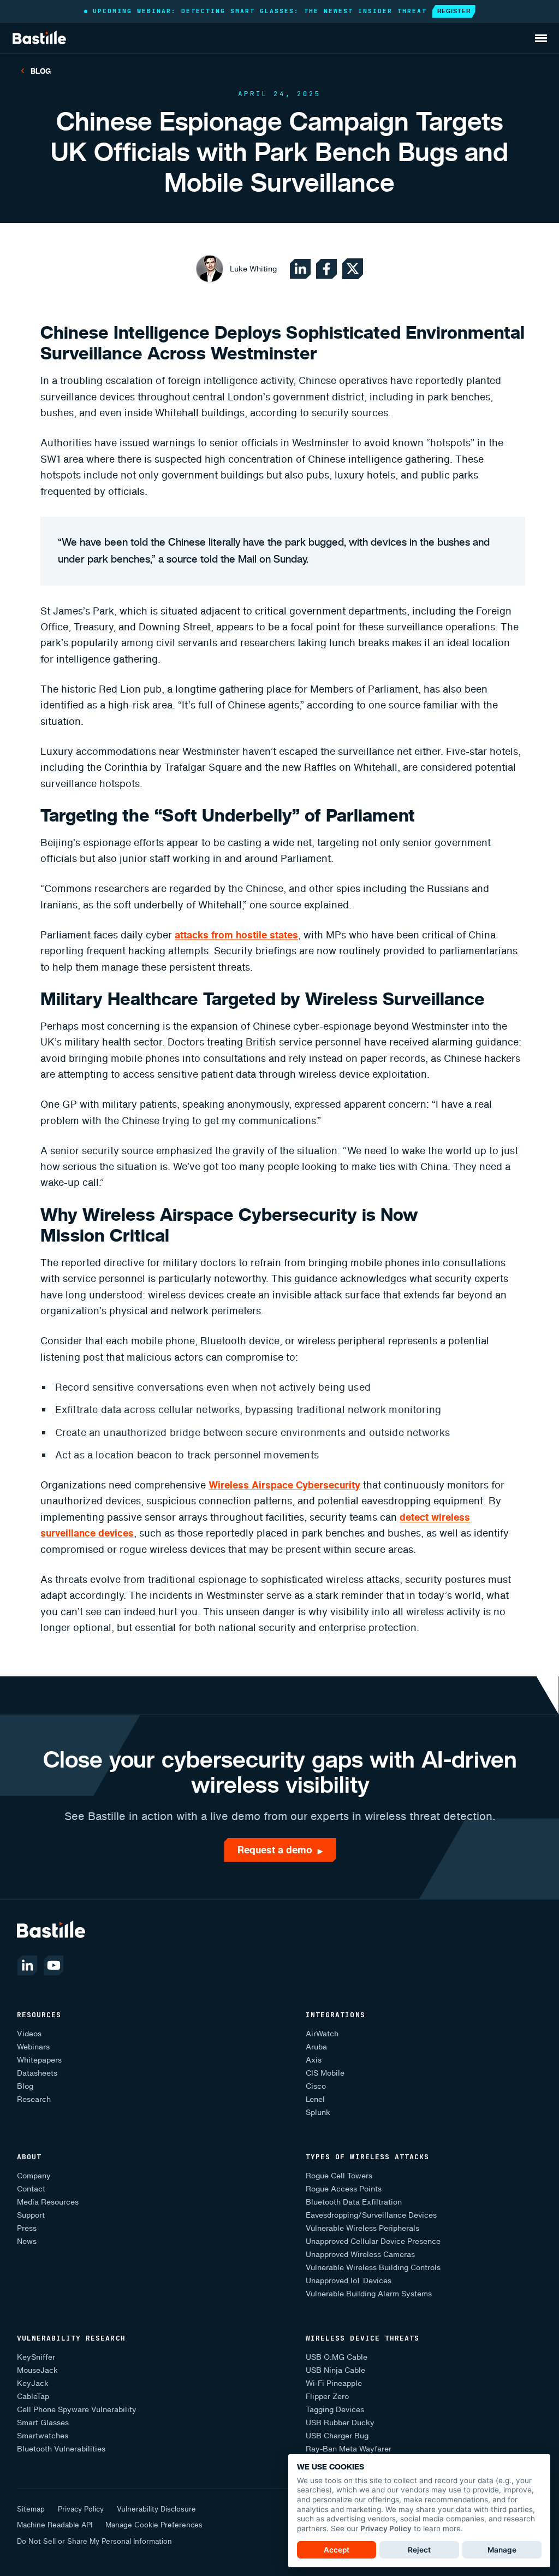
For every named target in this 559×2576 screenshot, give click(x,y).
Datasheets (37, 2073)
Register (454, 11)
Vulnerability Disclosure (156, 2509)
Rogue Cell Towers (339, 2176)
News (27, 2241)
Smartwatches (43, 2436)
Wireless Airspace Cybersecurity (284, 1485)
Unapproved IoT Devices (349, 2281)
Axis (314, 2060)
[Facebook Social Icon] (326, 269)
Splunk (318, 2113)
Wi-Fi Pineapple (334, 2383)
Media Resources (48, 2202)
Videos (29, 2034)
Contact (31, 2189)
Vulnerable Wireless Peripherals (362, 2228)
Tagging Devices (335, 2410)
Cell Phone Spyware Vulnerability (77, 2410)
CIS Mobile (325, 2073)
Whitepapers (39, 2060)
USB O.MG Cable (337, 2357)
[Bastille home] (39, 38)
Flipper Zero (327, 2397)
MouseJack (37, 2370)
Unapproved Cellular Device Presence (373, 2241)
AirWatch (322, 2034)
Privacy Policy (81, 2509)
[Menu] (544, 36)
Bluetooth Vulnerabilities (61, 2449)
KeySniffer (36, 2357)
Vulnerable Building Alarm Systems (369, 2294)
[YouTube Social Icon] (53, 1965)
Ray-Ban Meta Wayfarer (349, 2449)
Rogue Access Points (344, 2189)
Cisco (316, 2086)
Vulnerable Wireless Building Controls (373, 2268)
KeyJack (33, 2383)
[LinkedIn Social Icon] (300, 269)
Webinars (33, 2047)
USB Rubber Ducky (340, 2423)
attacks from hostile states (236, 935)
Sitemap (31, 2509)
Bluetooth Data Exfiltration (354, 2202)
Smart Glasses (43, 2423)
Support (31, 2215)
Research (34, 2099)
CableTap (33, 2397)
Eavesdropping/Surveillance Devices (371, 2215)
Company (34, 2176)
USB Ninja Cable (335, 2370)
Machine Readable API (55, 2525)
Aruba (316, 2047)
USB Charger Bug (337, 2436)
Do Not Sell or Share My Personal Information (94, 2541)
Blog (41, 71)
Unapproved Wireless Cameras (360, 2255)
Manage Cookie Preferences (154, 2525)
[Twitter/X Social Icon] (353, 269)
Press (27, 2228)
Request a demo (280, 1850)
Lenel (315, 2099)
